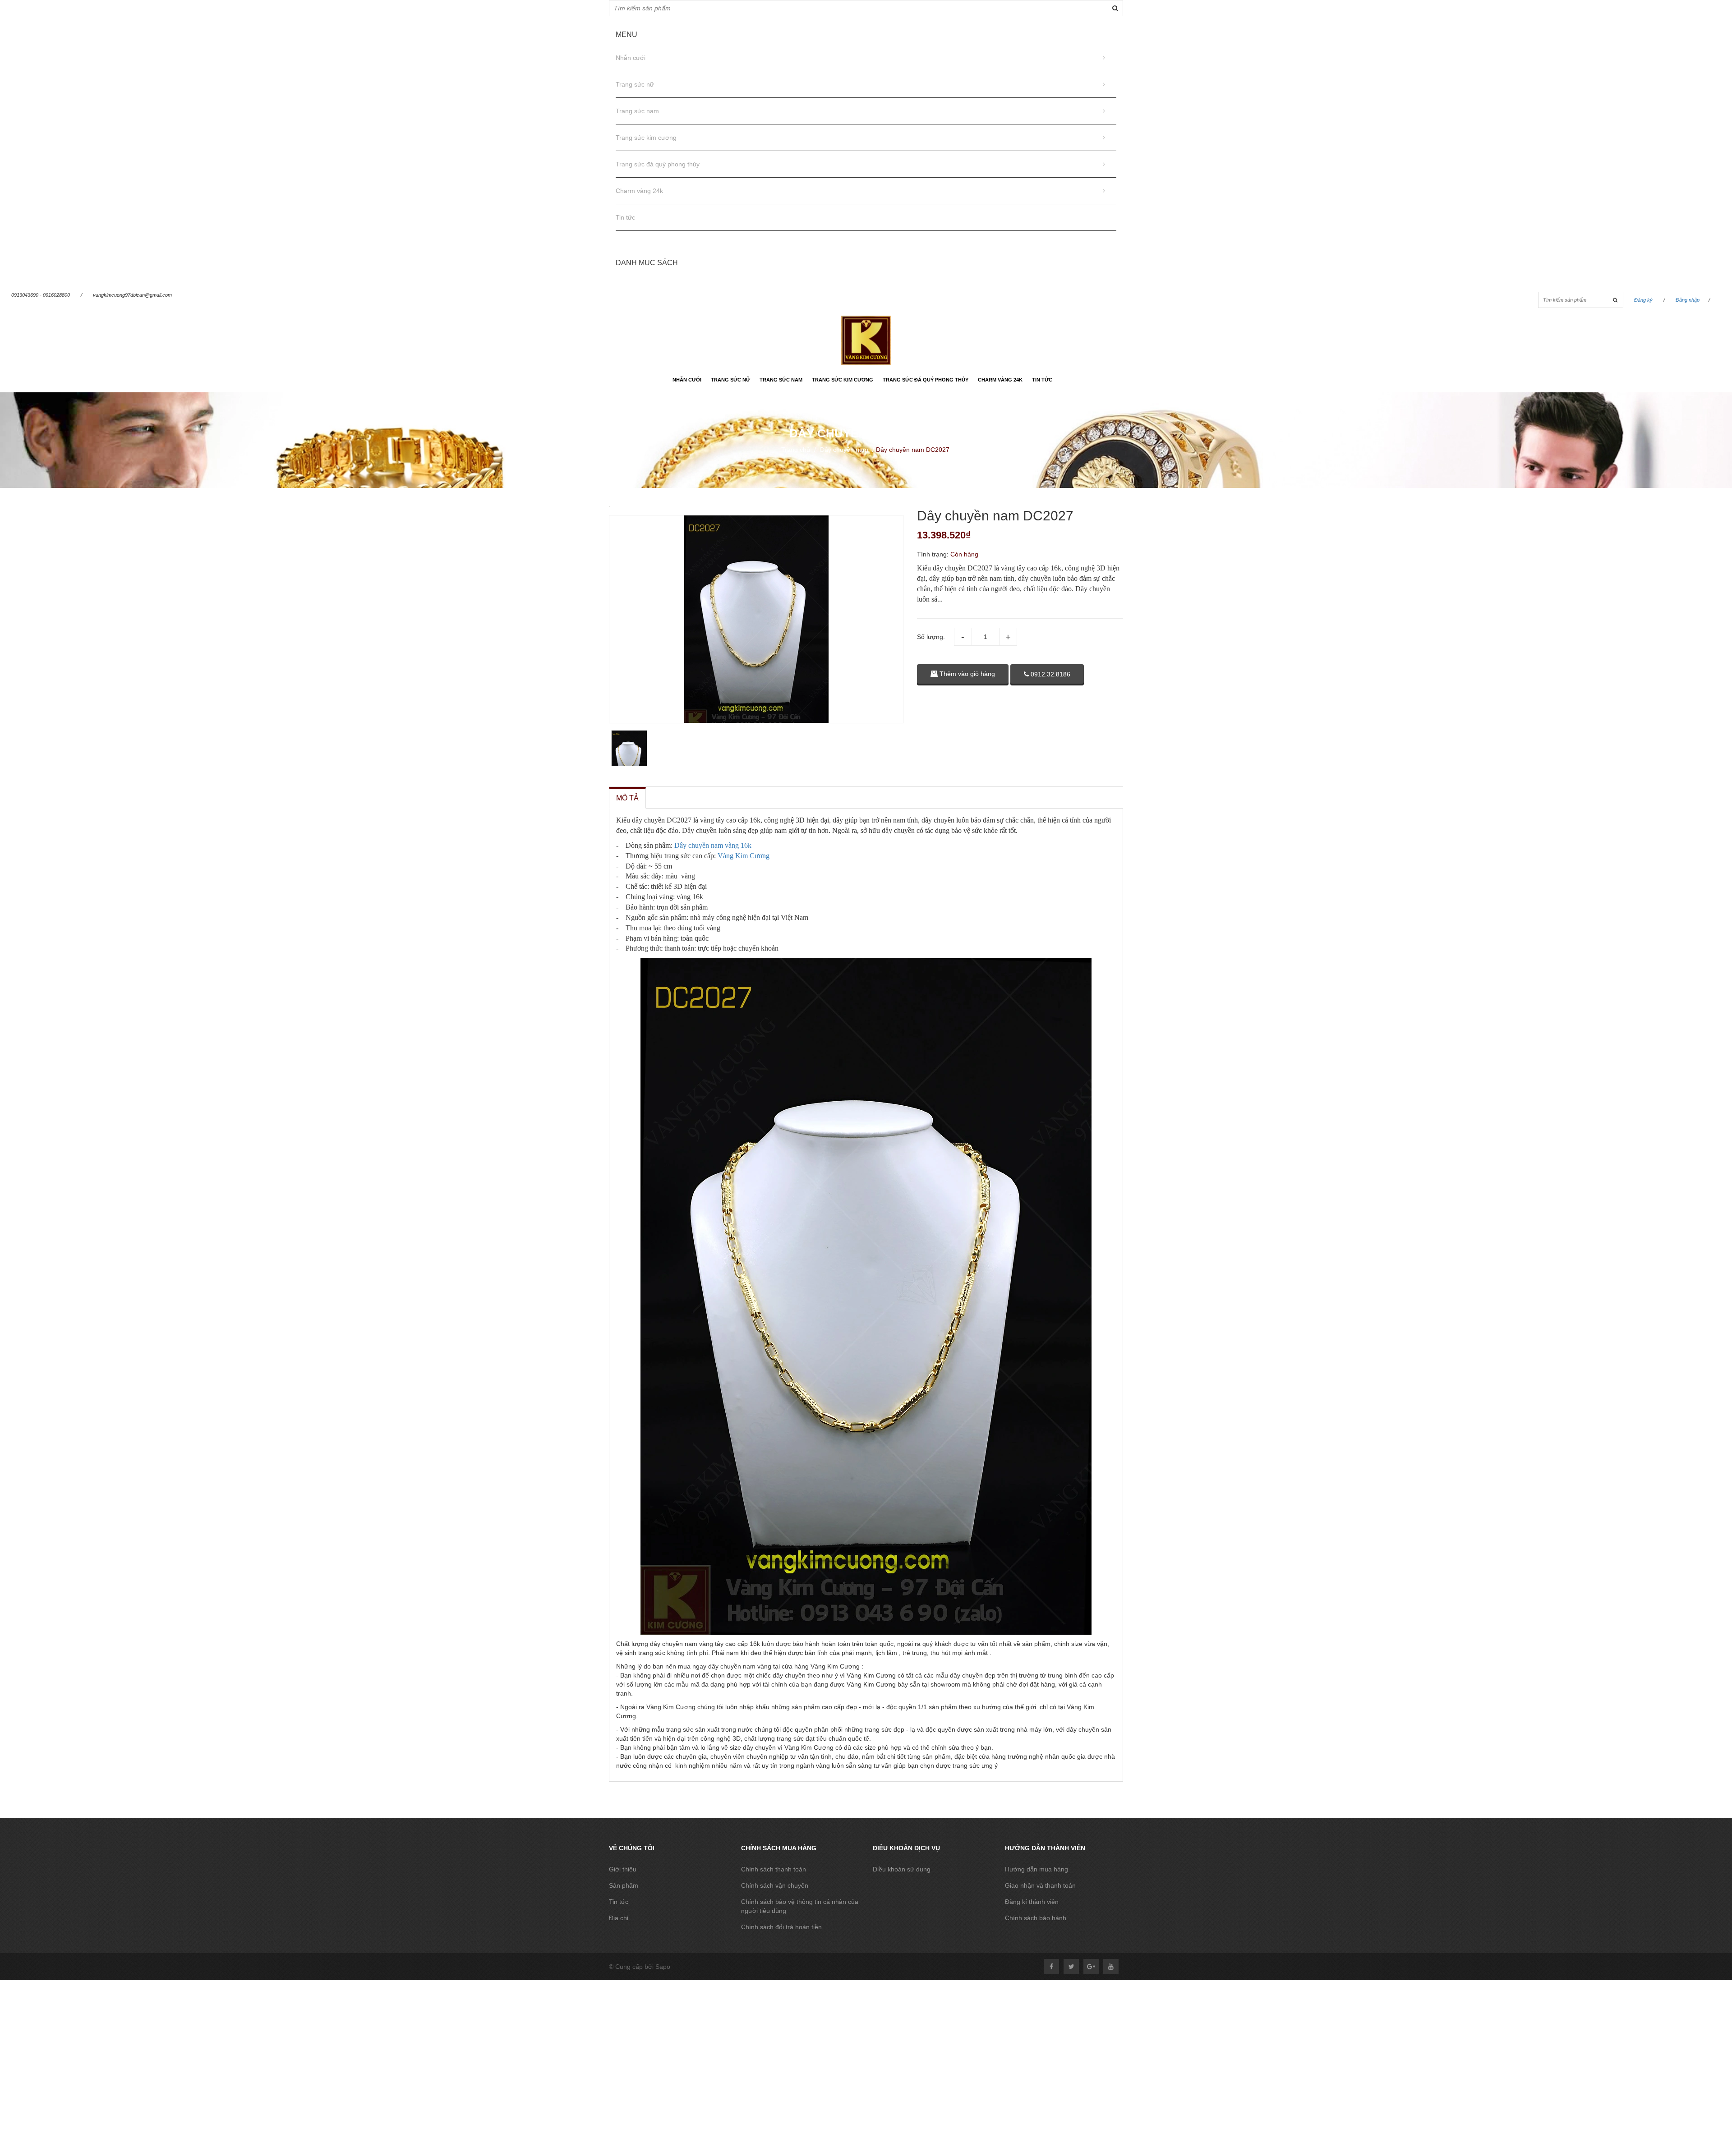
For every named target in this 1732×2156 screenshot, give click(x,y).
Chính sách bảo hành (1036, 1918)
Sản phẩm (624, 1885)
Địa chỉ (619, 1918)
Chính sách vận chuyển (775, 1885)
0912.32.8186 (1050, 674)
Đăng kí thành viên (1032, 1902)
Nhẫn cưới (631, 58)
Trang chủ (796, 450)
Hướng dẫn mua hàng (1036, 1869)
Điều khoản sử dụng (902, 1869)
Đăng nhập (1688, 300)
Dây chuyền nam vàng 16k (713, 845)
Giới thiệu (623, 1869)
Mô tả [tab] (627, 798)
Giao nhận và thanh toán (1040, 1885)
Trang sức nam (637, 111)
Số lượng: (931, 637)
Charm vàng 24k (639, 191)
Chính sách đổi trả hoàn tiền (781, 1927)
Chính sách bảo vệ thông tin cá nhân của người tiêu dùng (800, 1906)
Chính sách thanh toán (774, 1869)
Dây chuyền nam (844, 450)
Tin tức (625, 217)
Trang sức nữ (635, 84)
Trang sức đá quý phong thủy (658, 164)
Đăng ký (1643, 300)
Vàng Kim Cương (744, 856)
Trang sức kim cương (646, 138)
